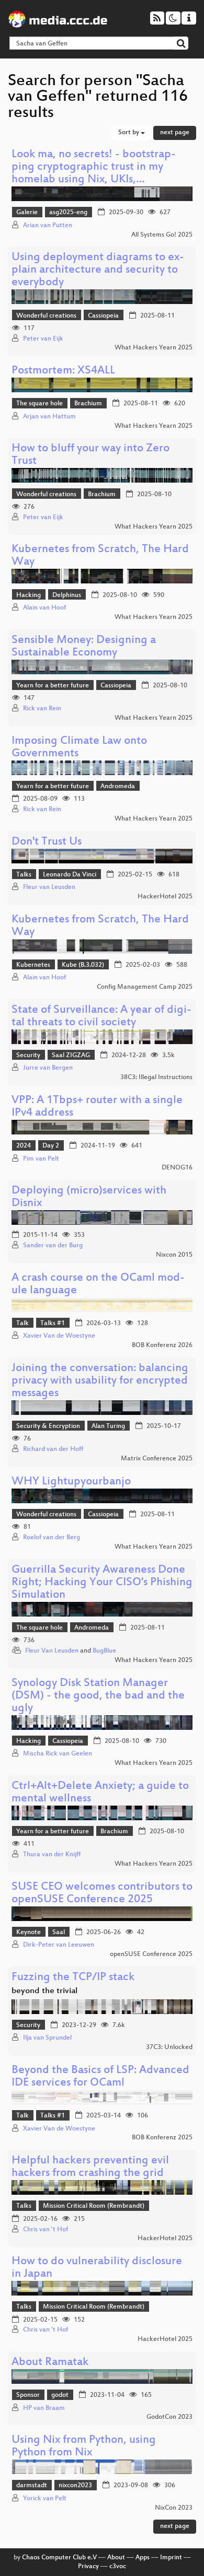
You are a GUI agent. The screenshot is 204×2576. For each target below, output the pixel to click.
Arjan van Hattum (49, 417)
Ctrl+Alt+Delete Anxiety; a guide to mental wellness (100, 1793)
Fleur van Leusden (49, 887)
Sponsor (28, 2395)
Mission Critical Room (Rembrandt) (94, 2206)
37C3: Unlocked (169, 2047)
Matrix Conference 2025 (157, 1459)
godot (60, 2395)
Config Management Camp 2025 (145, 987)
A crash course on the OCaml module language (98, 1285)
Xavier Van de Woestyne (59, 1336)
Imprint (171, 2558)
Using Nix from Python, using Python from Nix (84, 2447)
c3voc (118, 2567)
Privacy (88, 2567)
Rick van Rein (42, 709)
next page (175, 133)
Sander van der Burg (53, 1246)
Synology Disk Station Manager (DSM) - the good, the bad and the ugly (98, 1696)
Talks (24, 875)
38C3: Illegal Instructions (156, 1078)
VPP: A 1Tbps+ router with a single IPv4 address (97, 1107)
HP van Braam (44, 2408)
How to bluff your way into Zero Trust (90, 455)
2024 (24, 1146)
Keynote (29, 1933)
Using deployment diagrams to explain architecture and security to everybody (98, 270)
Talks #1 (53, 1324)
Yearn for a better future (53, 686)
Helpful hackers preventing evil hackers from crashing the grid (90, 2167)
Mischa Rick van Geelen (58, 1754)
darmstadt (32, 2486)
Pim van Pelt (41, 1159)
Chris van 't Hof (46, 2230)
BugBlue (104, 1651)
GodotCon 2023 (169, 2417)
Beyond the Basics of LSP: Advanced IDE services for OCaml (100, 2077)
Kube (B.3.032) (83, 965)
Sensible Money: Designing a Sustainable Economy (84, 647)
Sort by (129, 133)
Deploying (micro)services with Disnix (89, 1197)
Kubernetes (33, 965)
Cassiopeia (103, 316)
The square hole (39, 404)
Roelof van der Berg (52, 1538)
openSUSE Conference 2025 (151, 1954)
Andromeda (118, 787)
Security (28, 1056)
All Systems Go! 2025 (162, 235)
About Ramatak (50, 2363)
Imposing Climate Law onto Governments (79, 748)
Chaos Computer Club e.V (59, 2558)
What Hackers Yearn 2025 (154, 348)
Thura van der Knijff (52, 1855)
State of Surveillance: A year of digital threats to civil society (101, 1017)
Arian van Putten (48, 226)
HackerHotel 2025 (165, 897)
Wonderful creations (46, 316)
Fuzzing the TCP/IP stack (73, 1978)
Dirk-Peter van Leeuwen (59, 1945)
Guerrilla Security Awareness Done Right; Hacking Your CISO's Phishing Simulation (102, 1583)
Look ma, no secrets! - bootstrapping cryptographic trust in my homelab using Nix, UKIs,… (94, 167)
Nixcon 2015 (174, 1255)
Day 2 (51, 1146)
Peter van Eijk (43, 339)
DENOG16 (177, 1168)
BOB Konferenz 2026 (162, 1345)
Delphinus (67, 595)
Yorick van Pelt (45, 2499)
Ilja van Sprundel (47, 2038)
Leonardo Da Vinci (70, 875)
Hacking (29, 595)
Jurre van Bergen (48, 1068)
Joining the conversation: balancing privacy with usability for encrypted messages (100, 1381)
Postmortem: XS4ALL (63, 371)
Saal (59, 1933)
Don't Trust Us (47, 842)
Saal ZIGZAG (71, 1056)
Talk (22, 1324)
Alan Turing (108, 1426)
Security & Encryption (48, 1426)
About (116, 2558)
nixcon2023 (75, 2486)
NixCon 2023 (174, 2508)
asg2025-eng (68, 213)
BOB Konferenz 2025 (162, 2138)
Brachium (88, 404)
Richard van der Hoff (53, 1449)
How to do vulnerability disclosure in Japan (97, 2268)
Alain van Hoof (44, 608)
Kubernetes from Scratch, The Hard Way (100, 556)
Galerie (27, 213)
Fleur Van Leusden (52, 1651)
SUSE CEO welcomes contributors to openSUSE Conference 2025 (102, 1894)
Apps (143, 2558)
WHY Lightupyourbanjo (71, 1482)
